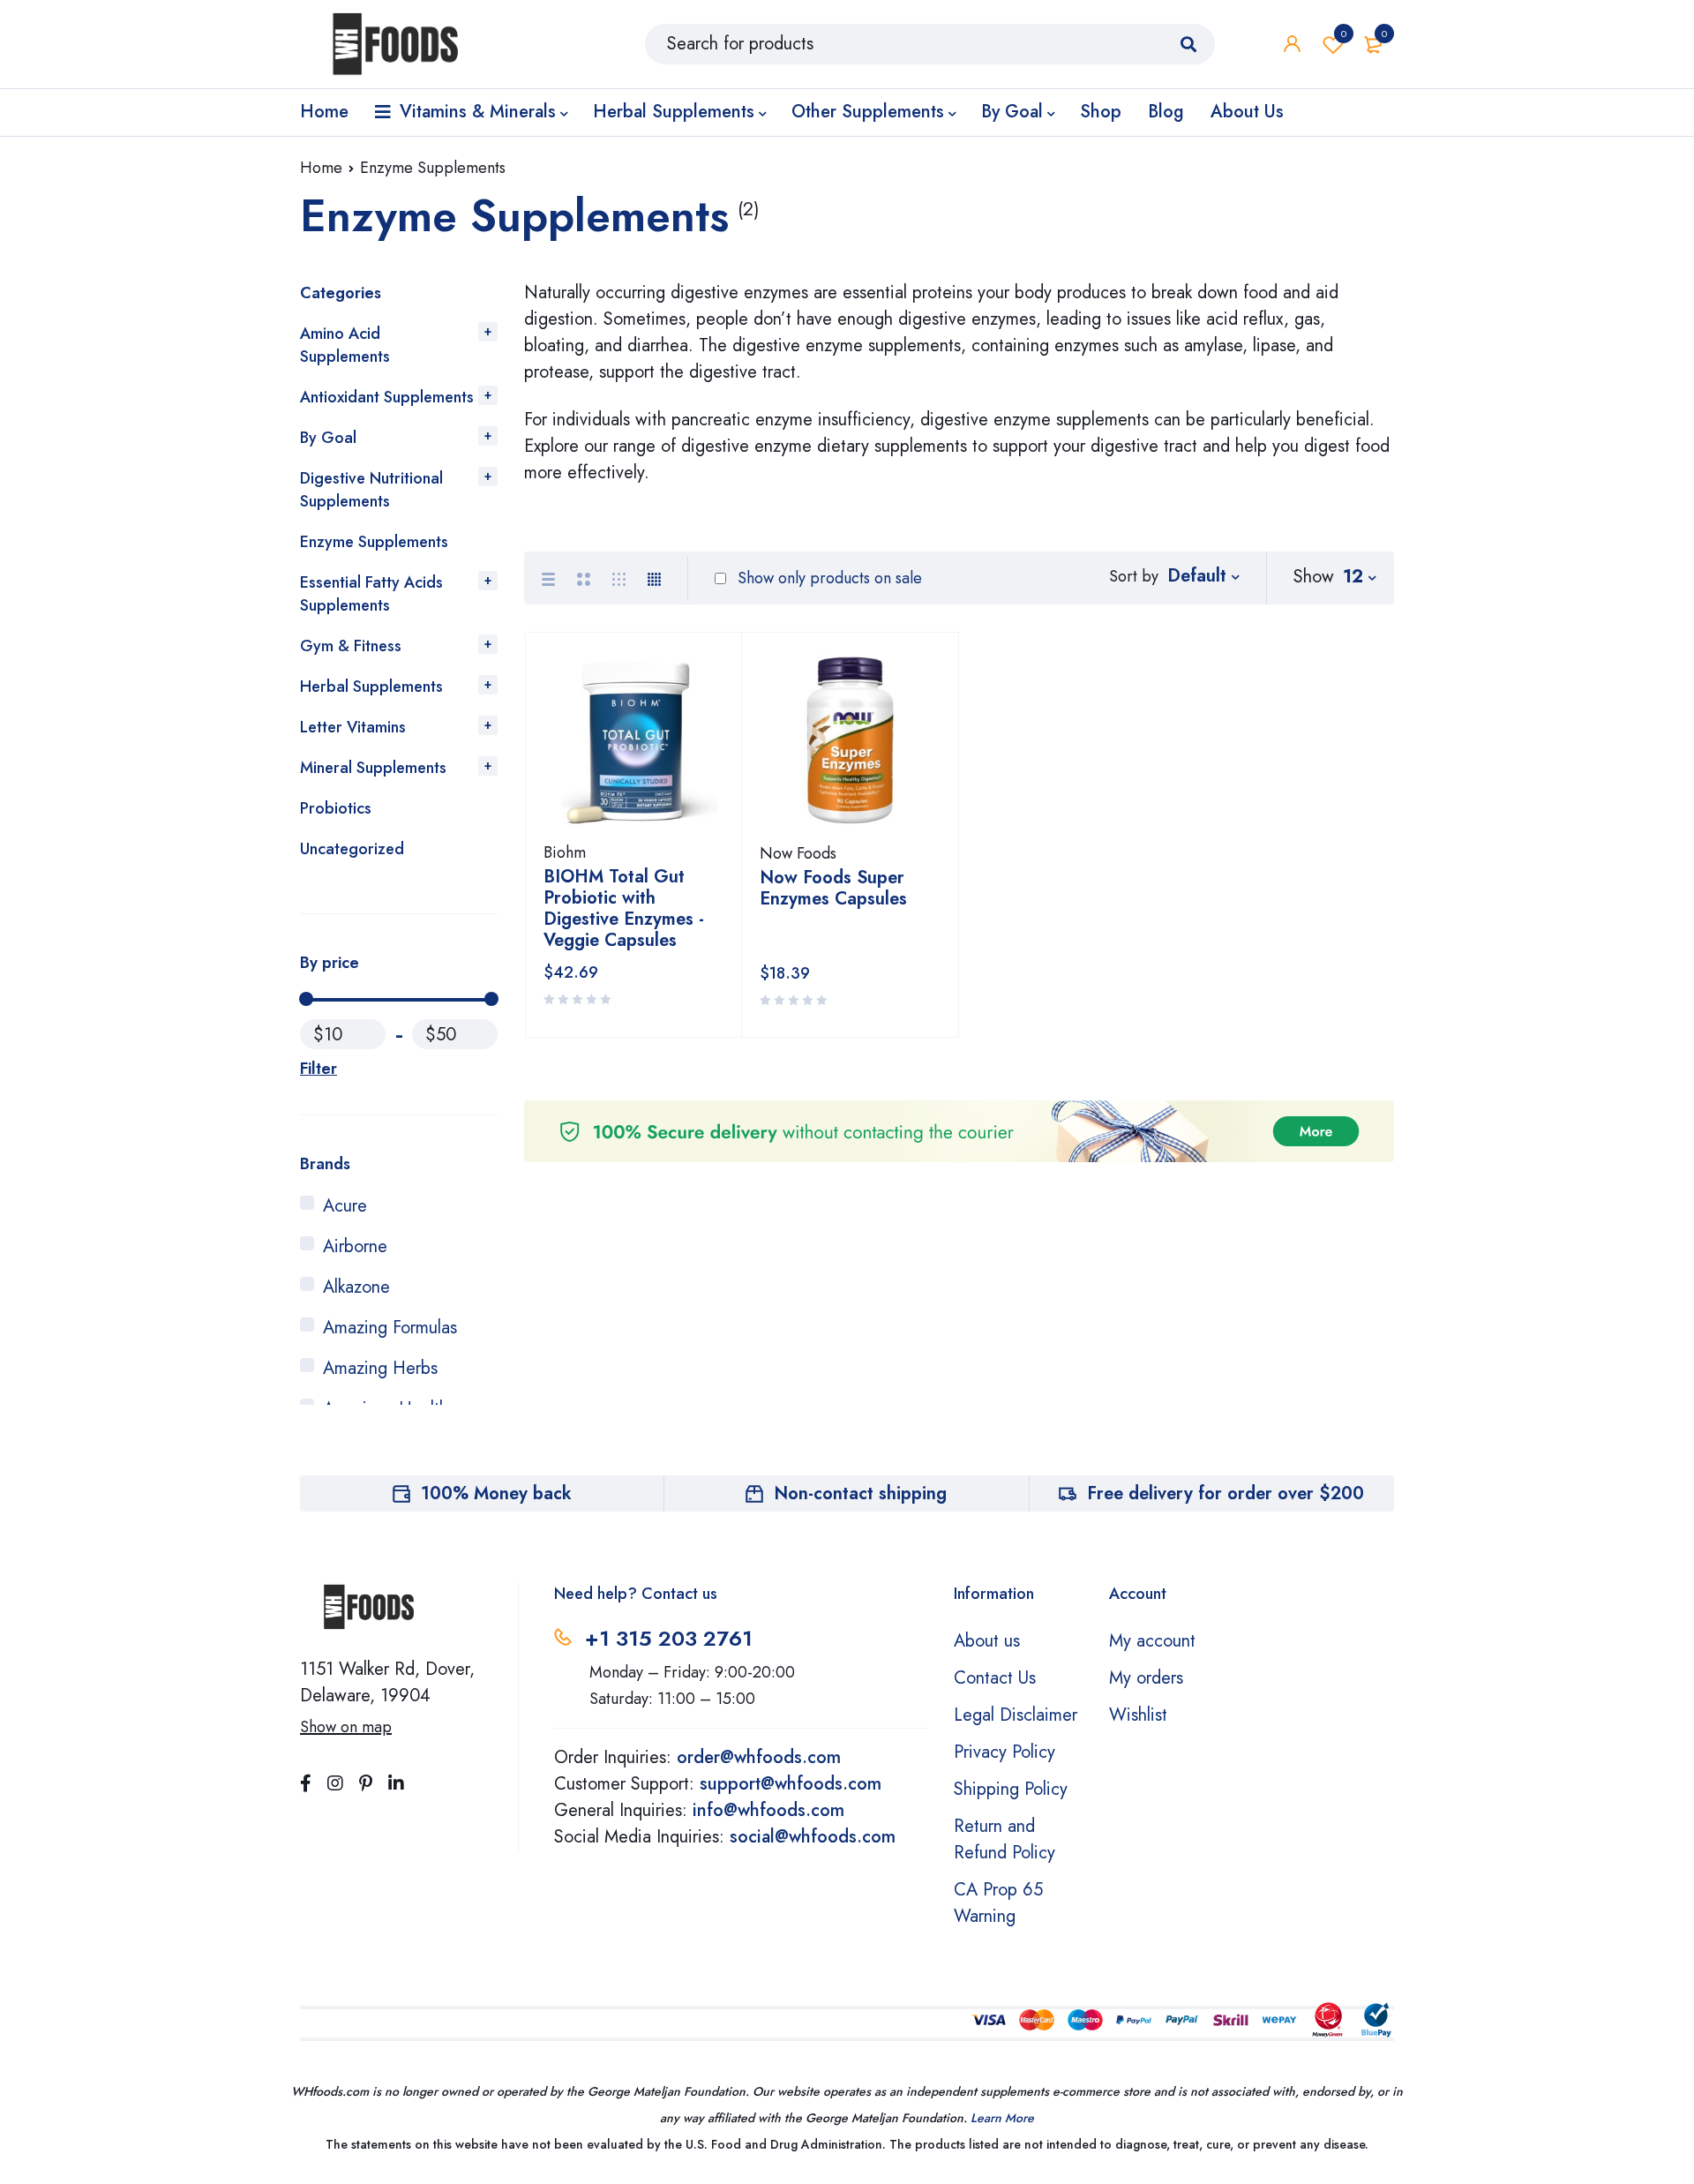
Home (321, 168)
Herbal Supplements (371, 687)
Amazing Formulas (390, 1328)
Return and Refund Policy (1004, 1839)
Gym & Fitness (351, 646)
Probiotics (336, 808)
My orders (1146, 1678)
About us (987, 1641)
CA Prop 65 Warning (998, 1903)
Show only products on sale (828, 578)
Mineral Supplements (373, 768)
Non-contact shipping (860, 1494)
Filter (319, 1069)
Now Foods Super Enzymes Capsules (833, 888)
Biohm (565, 852)
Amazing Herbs (380, 1368)
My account (1152, 1641)
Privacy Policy (1004, 1752)
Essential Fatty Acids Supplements (371, 594)
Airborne (355, 1246)
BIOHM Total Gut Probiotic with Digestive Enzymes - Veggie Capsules (624, 908)
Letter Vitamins (353, 727)
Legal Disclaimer (1016, 1715)
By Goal (328, 438)
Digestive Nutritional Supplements (371, 490)
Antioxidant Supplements (387, 397)
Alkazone (356, 1287)
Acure (345, 1206)
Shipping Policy (1011, 1789)
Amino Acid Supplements (345, 345)
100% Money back (496, 1494)
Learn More (1002, 2118)
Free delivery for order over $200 (1226, 1494)
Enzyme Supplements (374, 542)
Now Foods (798, 853)
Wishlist (1344, 34)
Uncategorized (352, 849)
